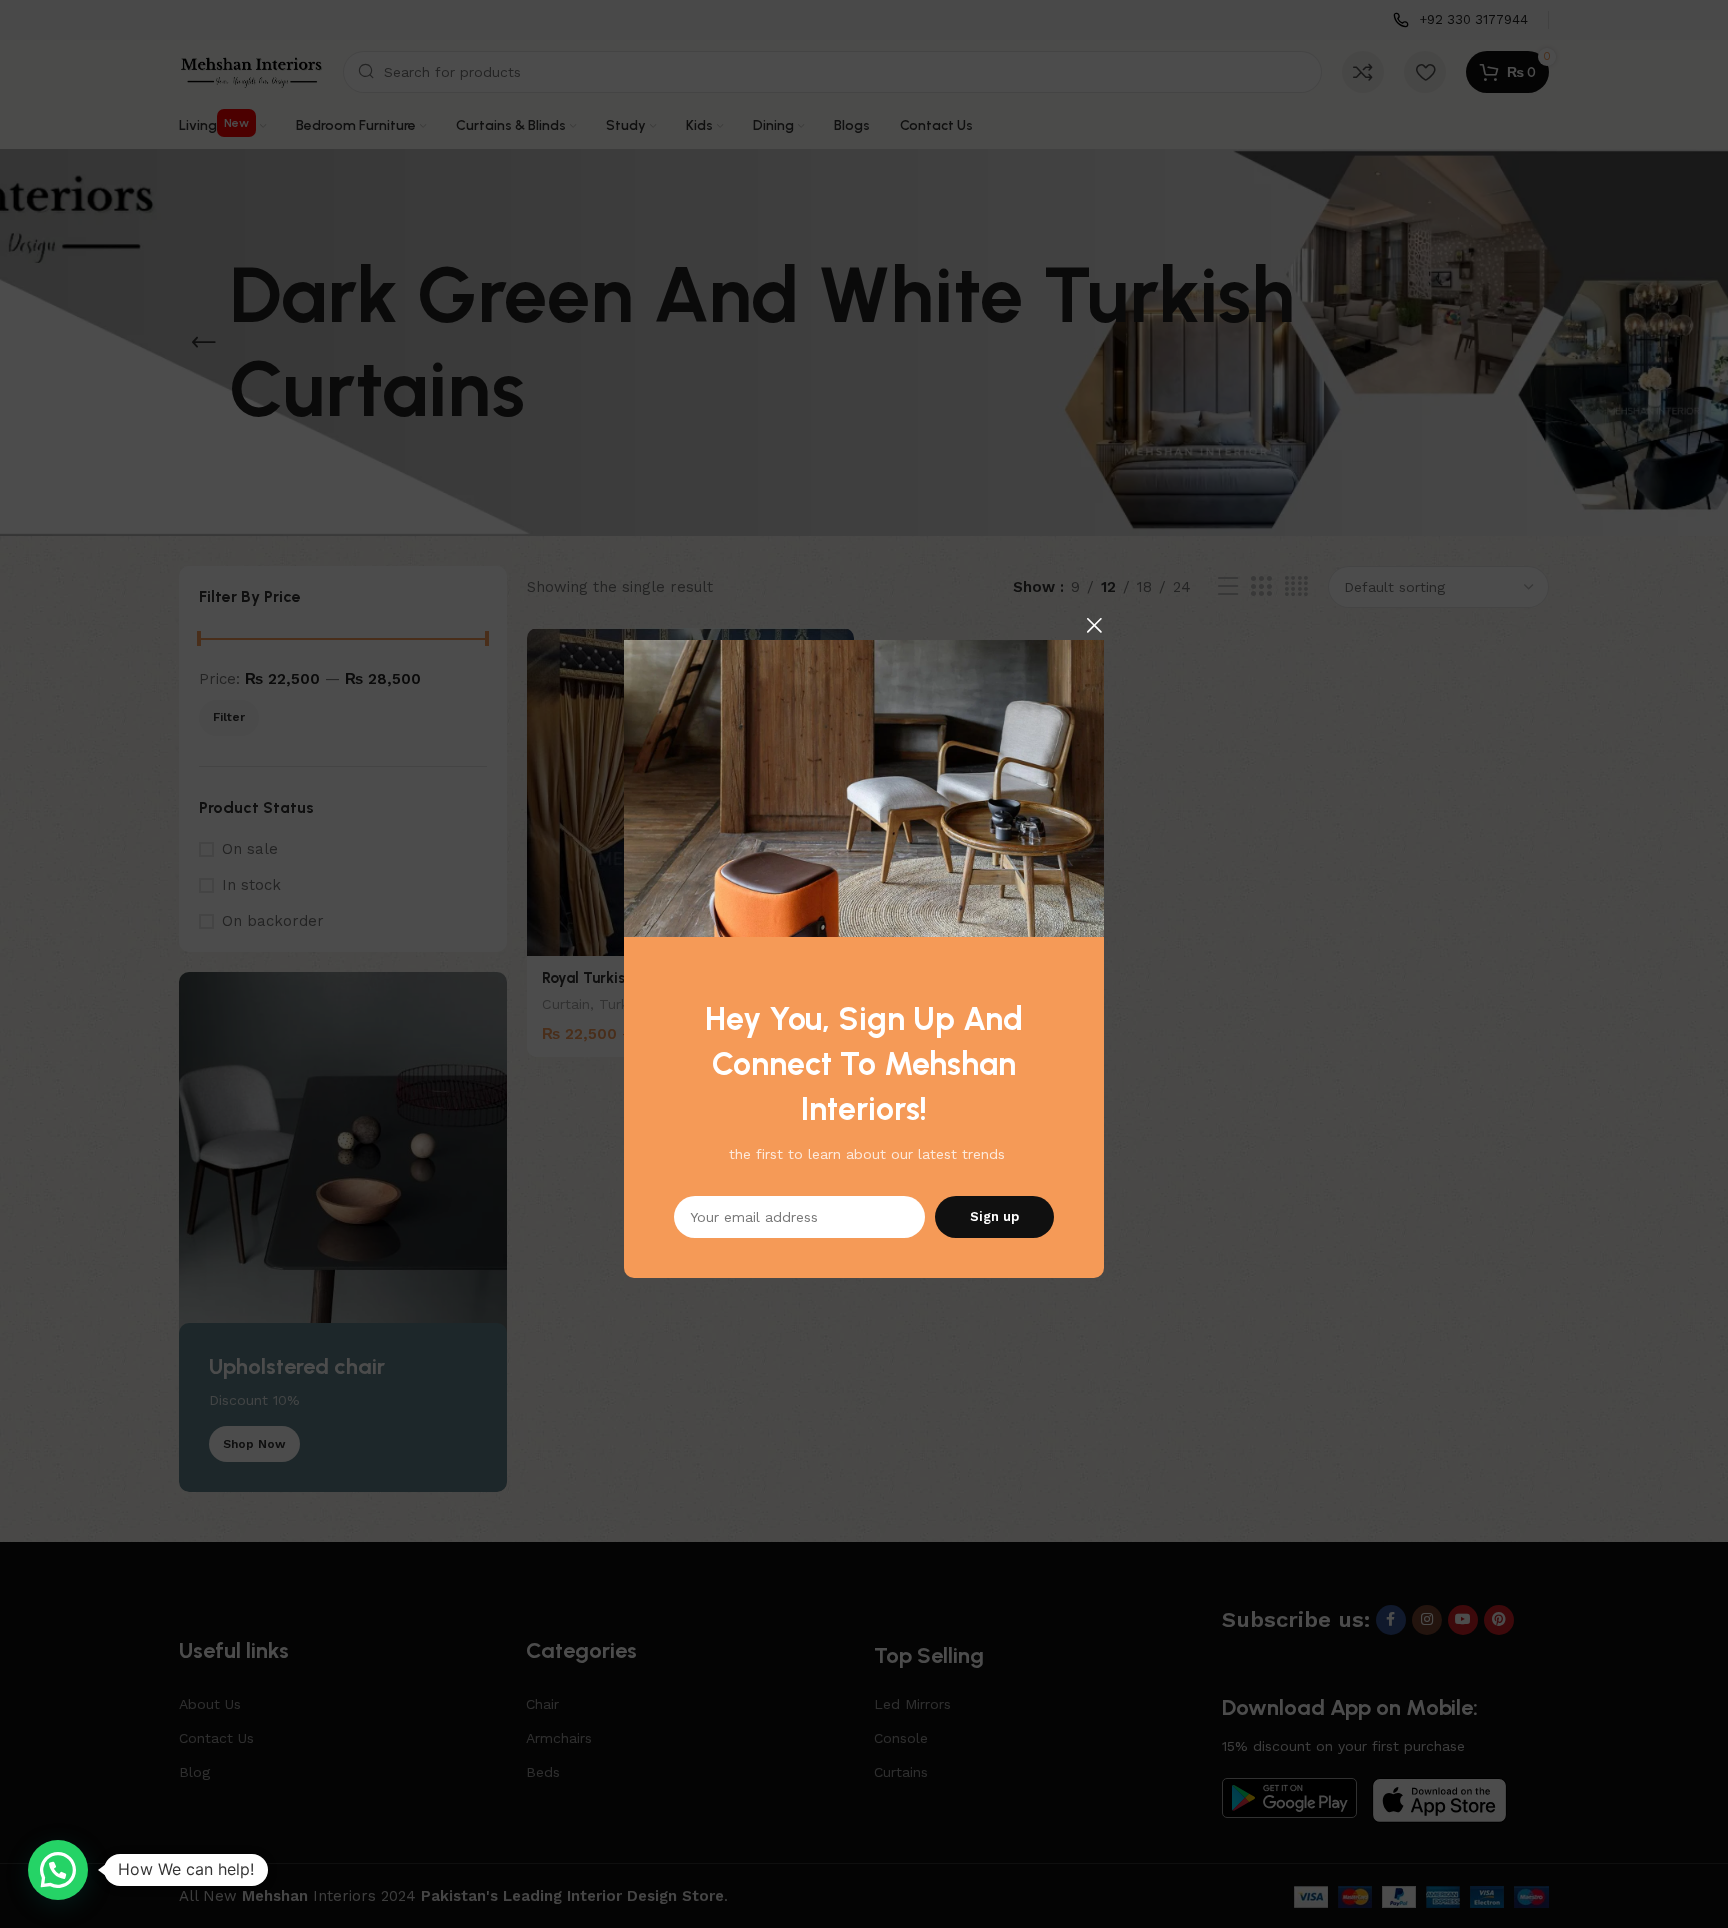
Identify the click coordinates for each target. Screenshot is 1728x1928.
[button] (58, 1870)
